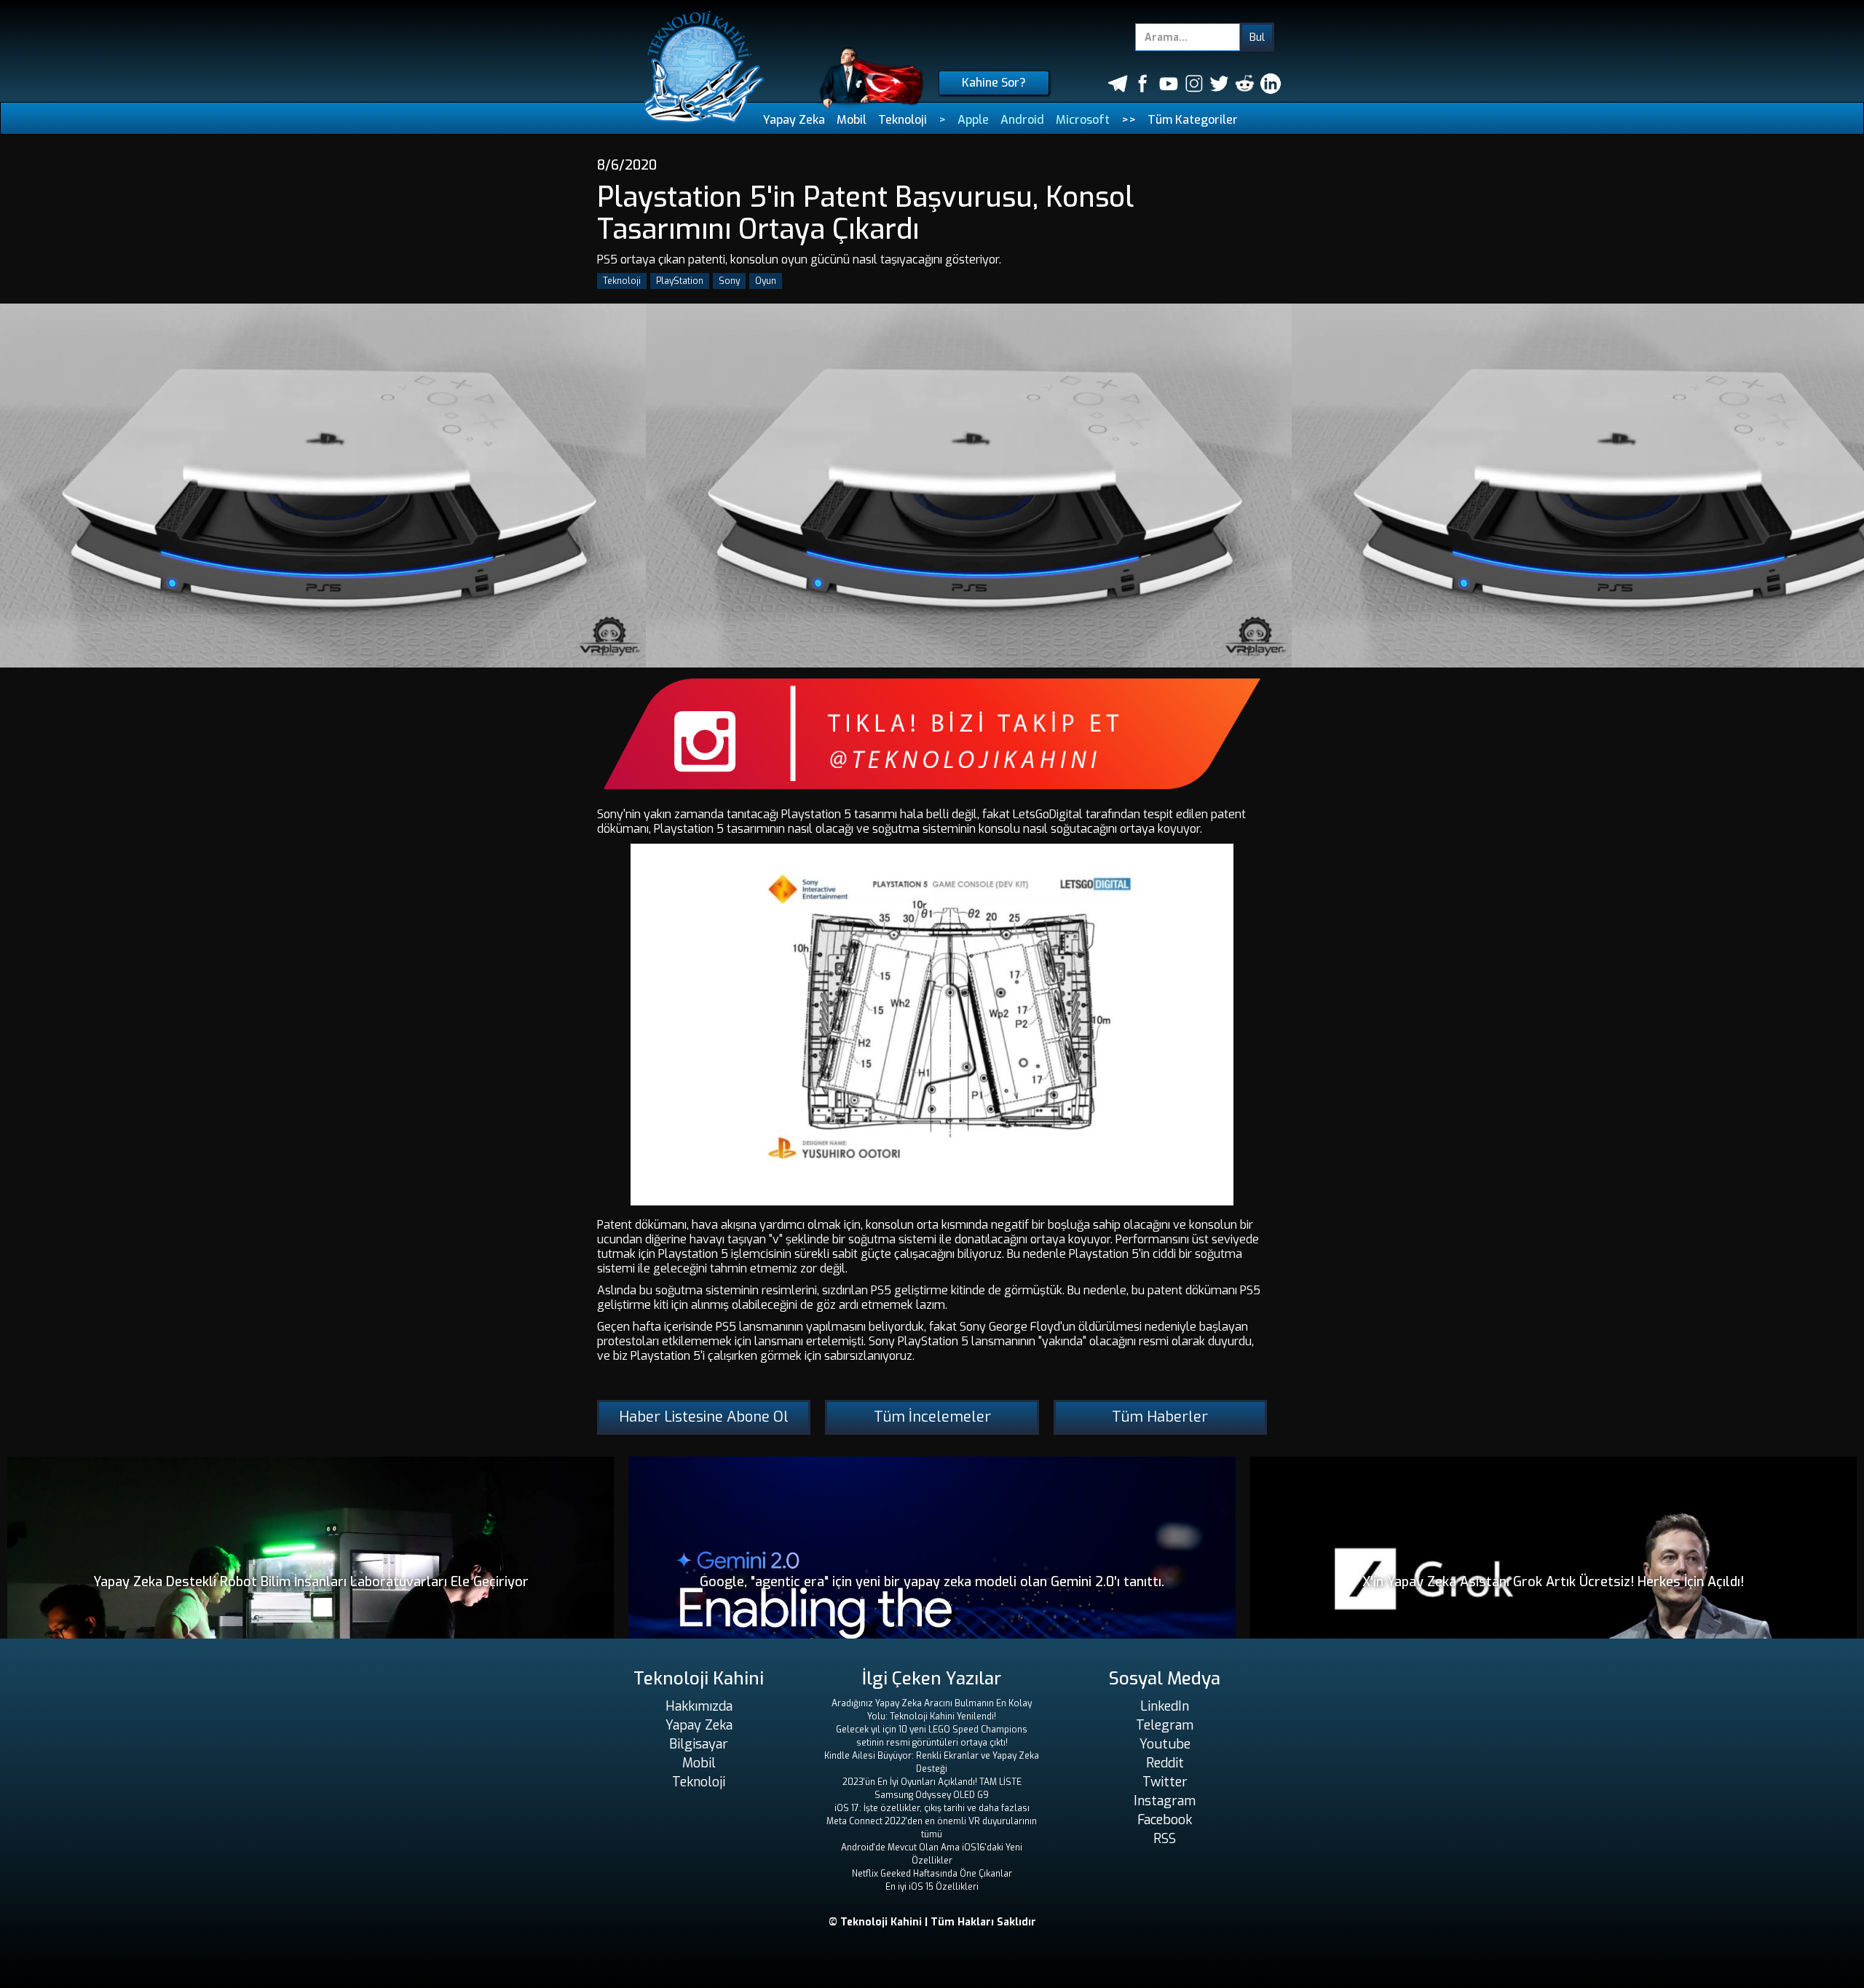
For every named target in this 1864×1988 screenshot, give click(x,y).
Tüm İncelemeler (932, 1417)
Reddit (1165, 1763)
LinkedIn (1165, 1706)
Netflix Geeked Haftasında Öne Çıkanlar (932, 1874)
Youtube (1165, 1744)
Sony (729, 281)
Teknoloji (903, 120)
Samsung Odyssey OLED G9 (932, 1795)
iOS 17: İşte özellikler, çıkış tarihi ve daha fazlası (932, 1808)
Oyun (766, 281)
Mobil (852, 120)
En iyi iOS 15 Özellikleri (932, 1887)
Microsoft (1083, 120)
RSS (1165, 1839)
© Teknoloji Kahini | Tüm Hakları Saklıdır (932, 1922)
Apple (973, 120)
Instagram (1165, 1801)
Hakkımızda (699, 1706)
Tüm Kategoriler (1193, 120)
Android (1022, 120)
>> (1129, 120)
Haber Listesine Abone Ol (704, 1417)
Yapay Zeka (794, 120)
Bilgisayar (699, 1744)
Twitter (1165, 1782)
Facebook (1165, 1820)
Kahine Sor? (994, 83)
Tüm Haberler (1160, 1417)
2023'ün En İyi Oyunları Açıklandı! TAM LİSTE (932, 1782)
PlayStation (680, 281)
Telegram (1165, 1725)
